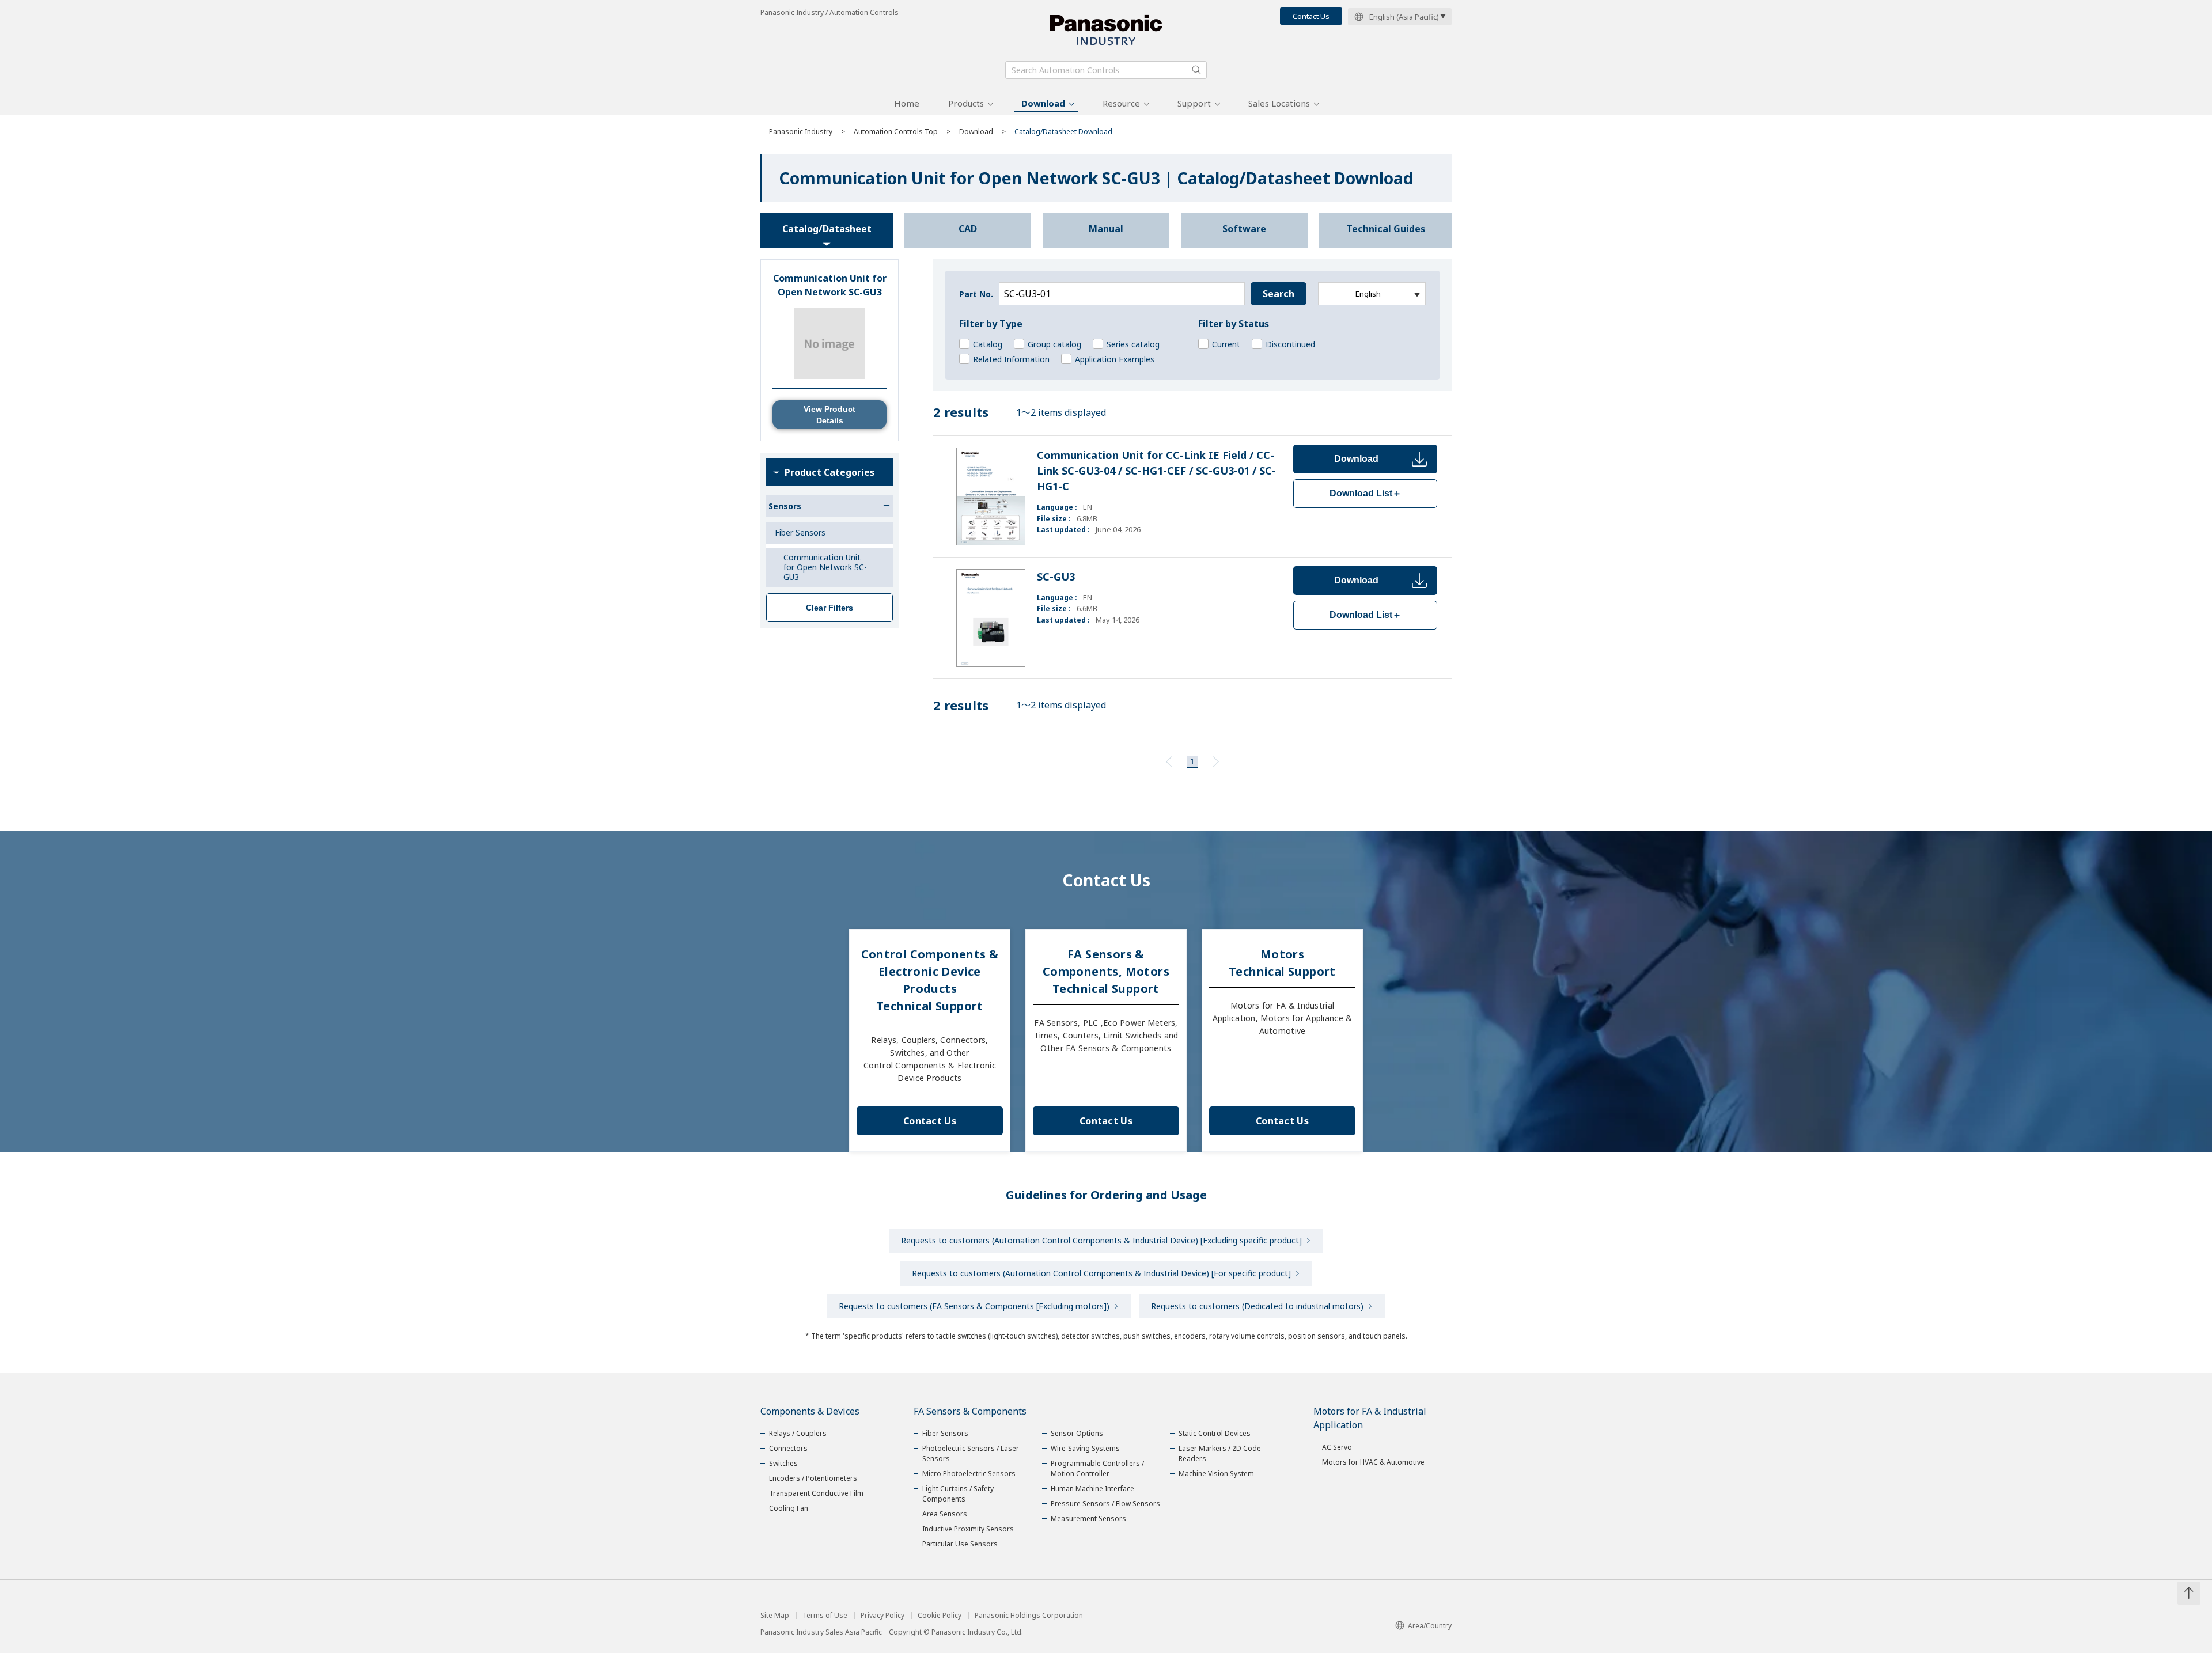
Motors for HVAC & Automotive (1373, 1462)
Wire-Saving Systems (1085, 1448)
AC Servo (1337, 1447)
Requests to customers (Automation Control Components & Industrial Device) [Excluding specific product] (1101, 1240)
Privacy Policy (882, 1616)
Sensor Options (1077, 1433)
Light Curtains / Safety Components (958, 1494)
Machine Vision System (1216, 1474)
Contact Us (1311, 16)
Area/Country (1430, 1626)
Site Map (775, 1616)
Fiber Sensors (945, 1433)
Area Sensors (945, 1514)
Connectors (788, 1448)
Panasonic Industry (801, 132)
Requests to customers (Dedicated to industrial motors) (1257, 1306)
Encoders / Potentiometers (813, 1478)
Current (1226, 344)
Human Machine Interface (1092, 1489)
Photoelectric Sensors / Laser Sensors (971, 1453)
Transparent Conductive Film (816, 1493)
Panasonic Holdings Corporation (1029, 1616)
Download (1043, 103)
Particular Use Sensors (960, 1544)
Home (907, 103)
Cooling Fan (789, 1508)
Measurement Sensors (1088, 1519)
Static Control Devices (1215, 1433)
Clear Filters (829, 608)
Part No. (976, 294)
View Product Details (829, 415)
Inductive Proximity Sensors (968, 1529)
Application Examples (1115, 359)
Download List (1366, 493)
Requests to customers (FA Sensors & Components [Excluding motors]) (974, 1306)
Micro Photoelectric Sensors (969, 1474)
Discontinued (1290, 344)
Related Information (1011, 359)
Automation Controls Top (896, 132)
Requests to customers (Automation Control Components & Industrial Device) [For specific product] (1101, 1273)
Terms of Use (825, 1616)
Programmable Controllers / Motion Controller (1097, 1468)
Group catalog (1054, 344)
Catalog (988, 344)
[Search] (1196, 70)
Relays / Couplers (798, 1433)
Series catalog (1133, 344)
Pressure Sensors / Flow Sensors (1105, 1504)
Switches (783, 1463)
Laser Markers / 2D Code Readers (1220, 1453)
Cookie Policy (940, 1616)
